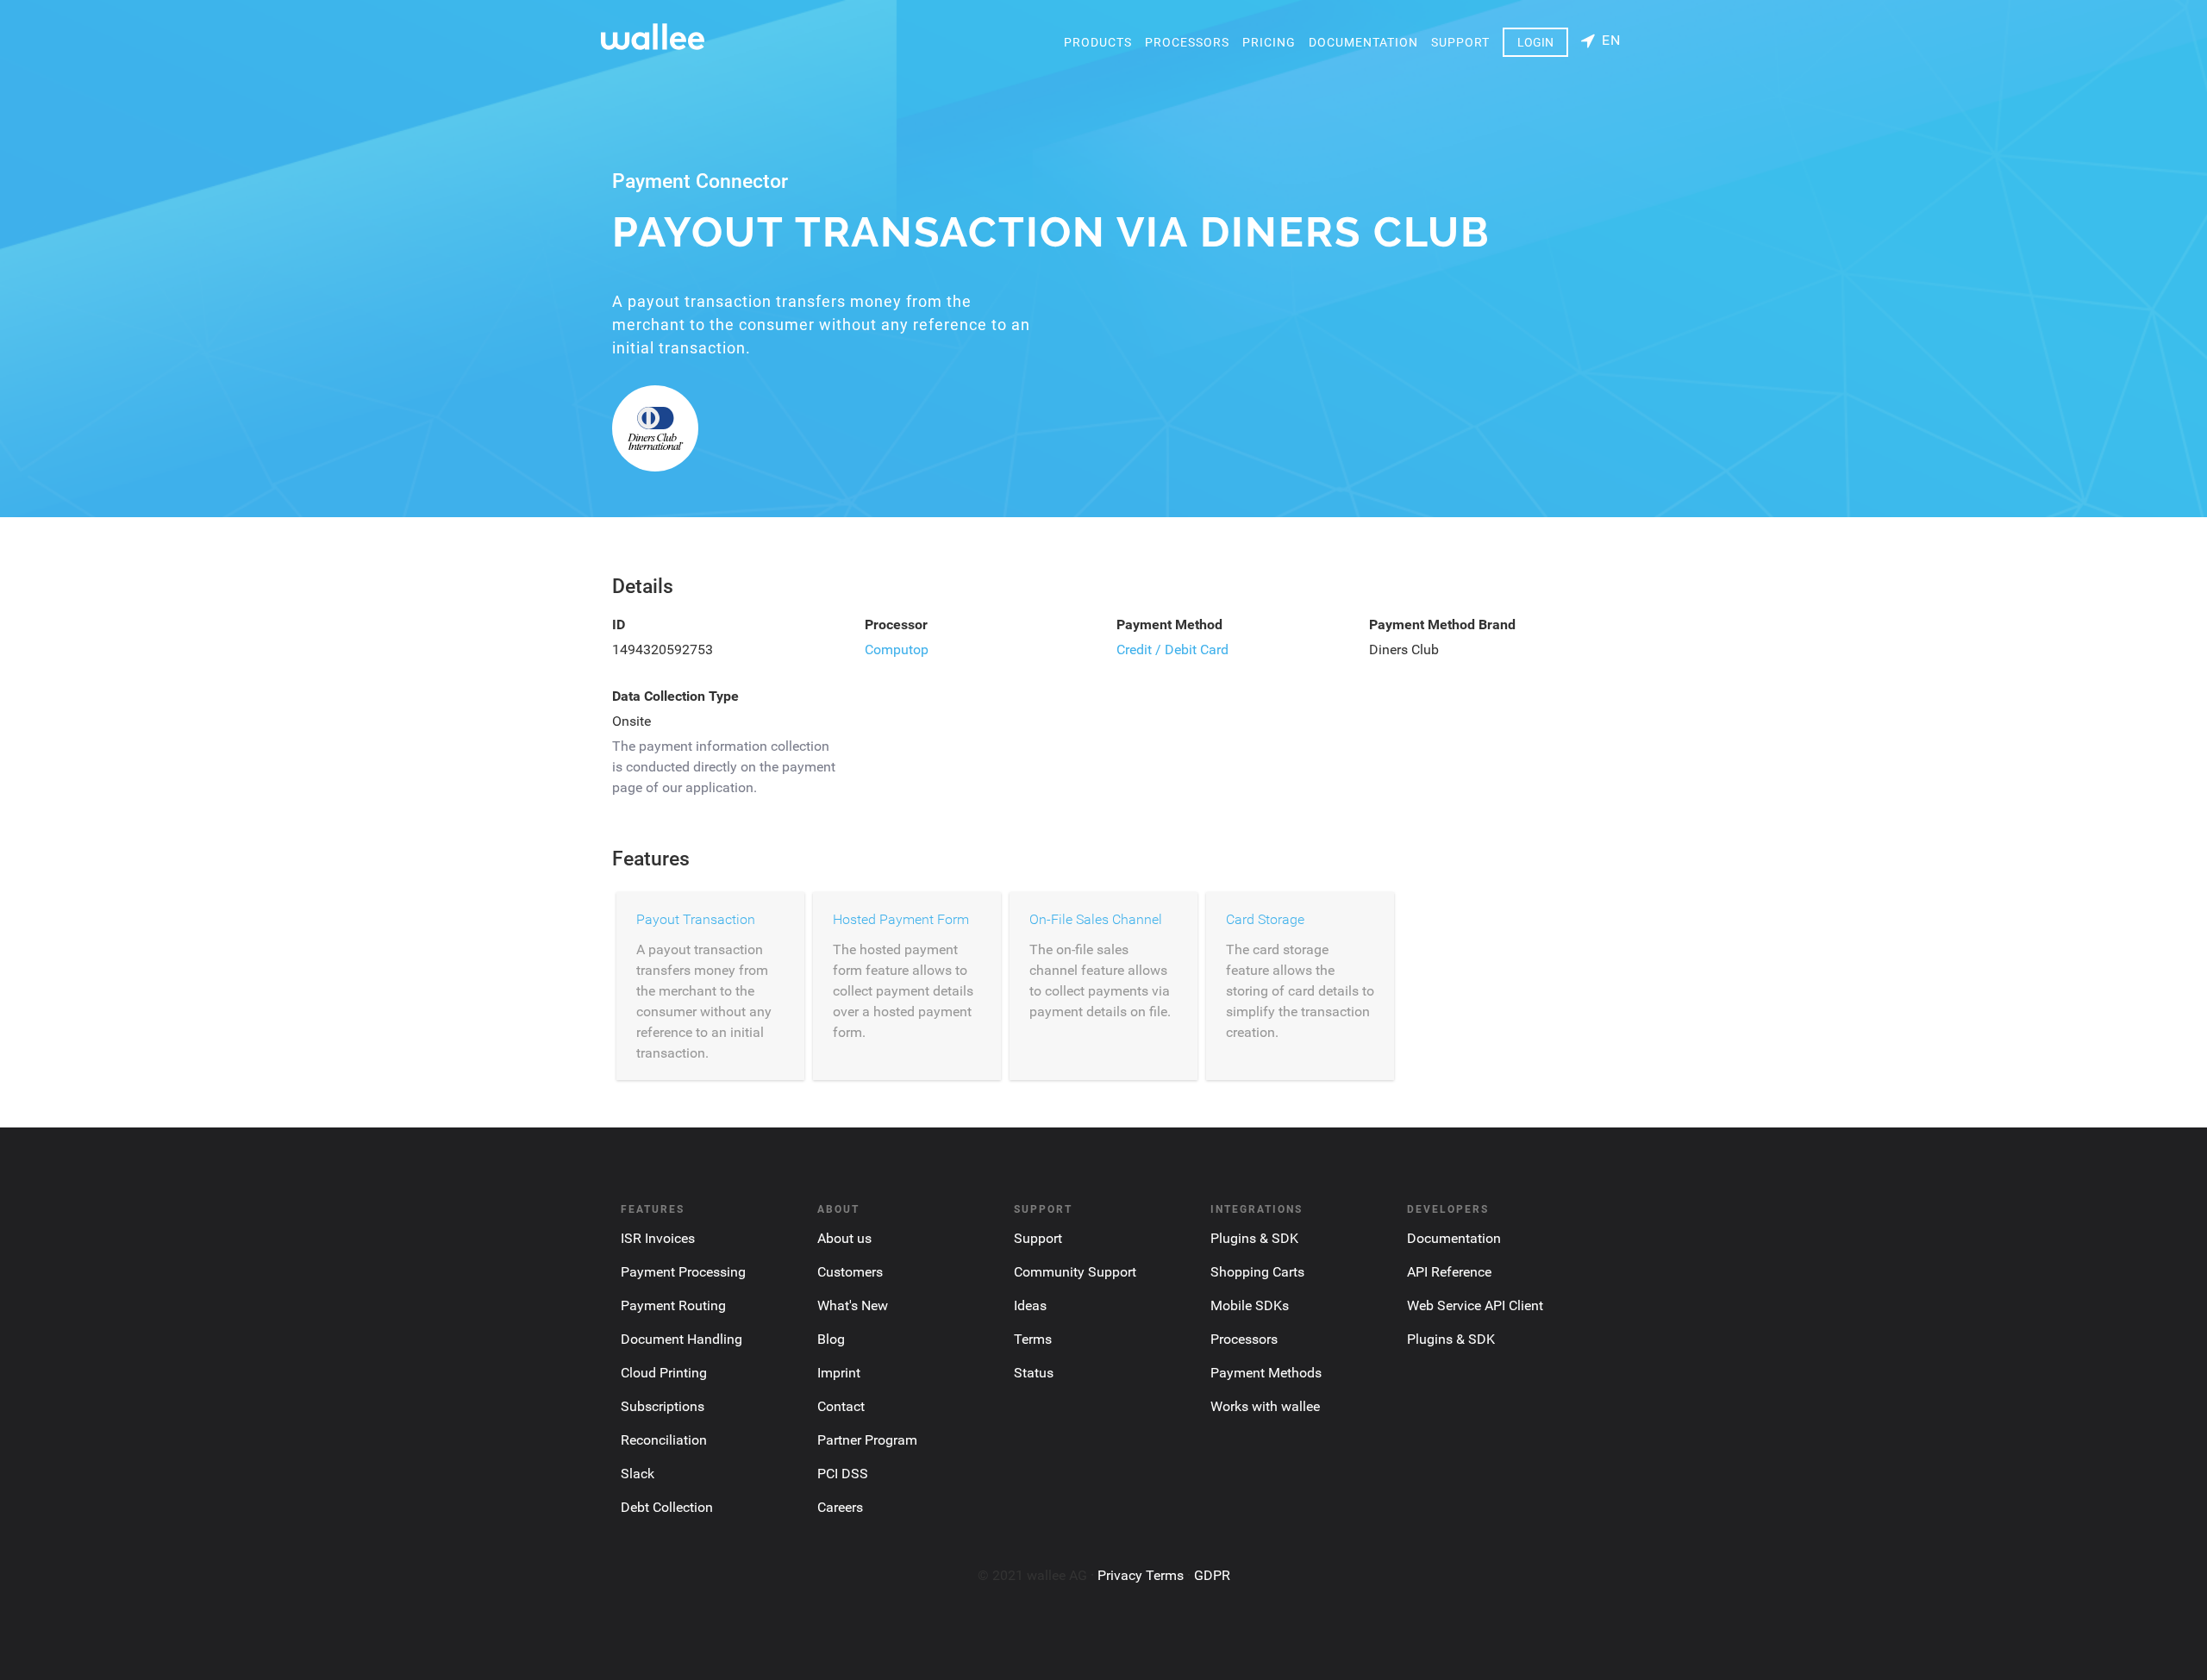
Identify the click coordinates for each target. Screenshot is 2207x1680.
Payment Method (1169, 625)
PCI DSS (843, 1474)
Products (1098, 42)
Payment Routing (673, 1305)
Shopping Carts (1257, 1272)
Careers (840, 1507)
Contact (841, 1406)
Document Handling (681, 1339)
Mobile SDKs (1250, 1305)
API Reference (1449, 1272)
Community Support (1075, 1272)
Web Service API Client (1475, 1305)
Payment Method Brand (1442, 625)
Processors (1187, 42)
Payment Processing (683, 1272)
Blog (831, 1339)
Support (1460, 42)
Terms (1033, 1339)
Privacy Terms (1141, 1575)
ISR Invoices (658, 1238)
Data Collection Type (675, 696)
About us (844, 1238)
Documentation (1363, 42)
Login (1535, 42)
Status (1034, 1373)
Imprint (839, 1373)
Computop (897, 650)
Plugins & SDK (1254, 1238)
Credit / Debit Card (1172, 650)
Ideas (1030, 1305)
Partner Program (867, 1440)
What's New (853, 1305)
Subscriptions (663, 1406)
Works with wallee (1265, 1406)
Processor (896, 625)
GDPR (1212, 1575)
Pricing (1269, 42)
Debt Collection (667, 1507)
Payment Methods (1266, 1373)
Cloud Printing (664, 1373)
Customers (850, 1272)
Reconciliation (664, 1440)
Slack (638, 1474)
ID (619, 625)
